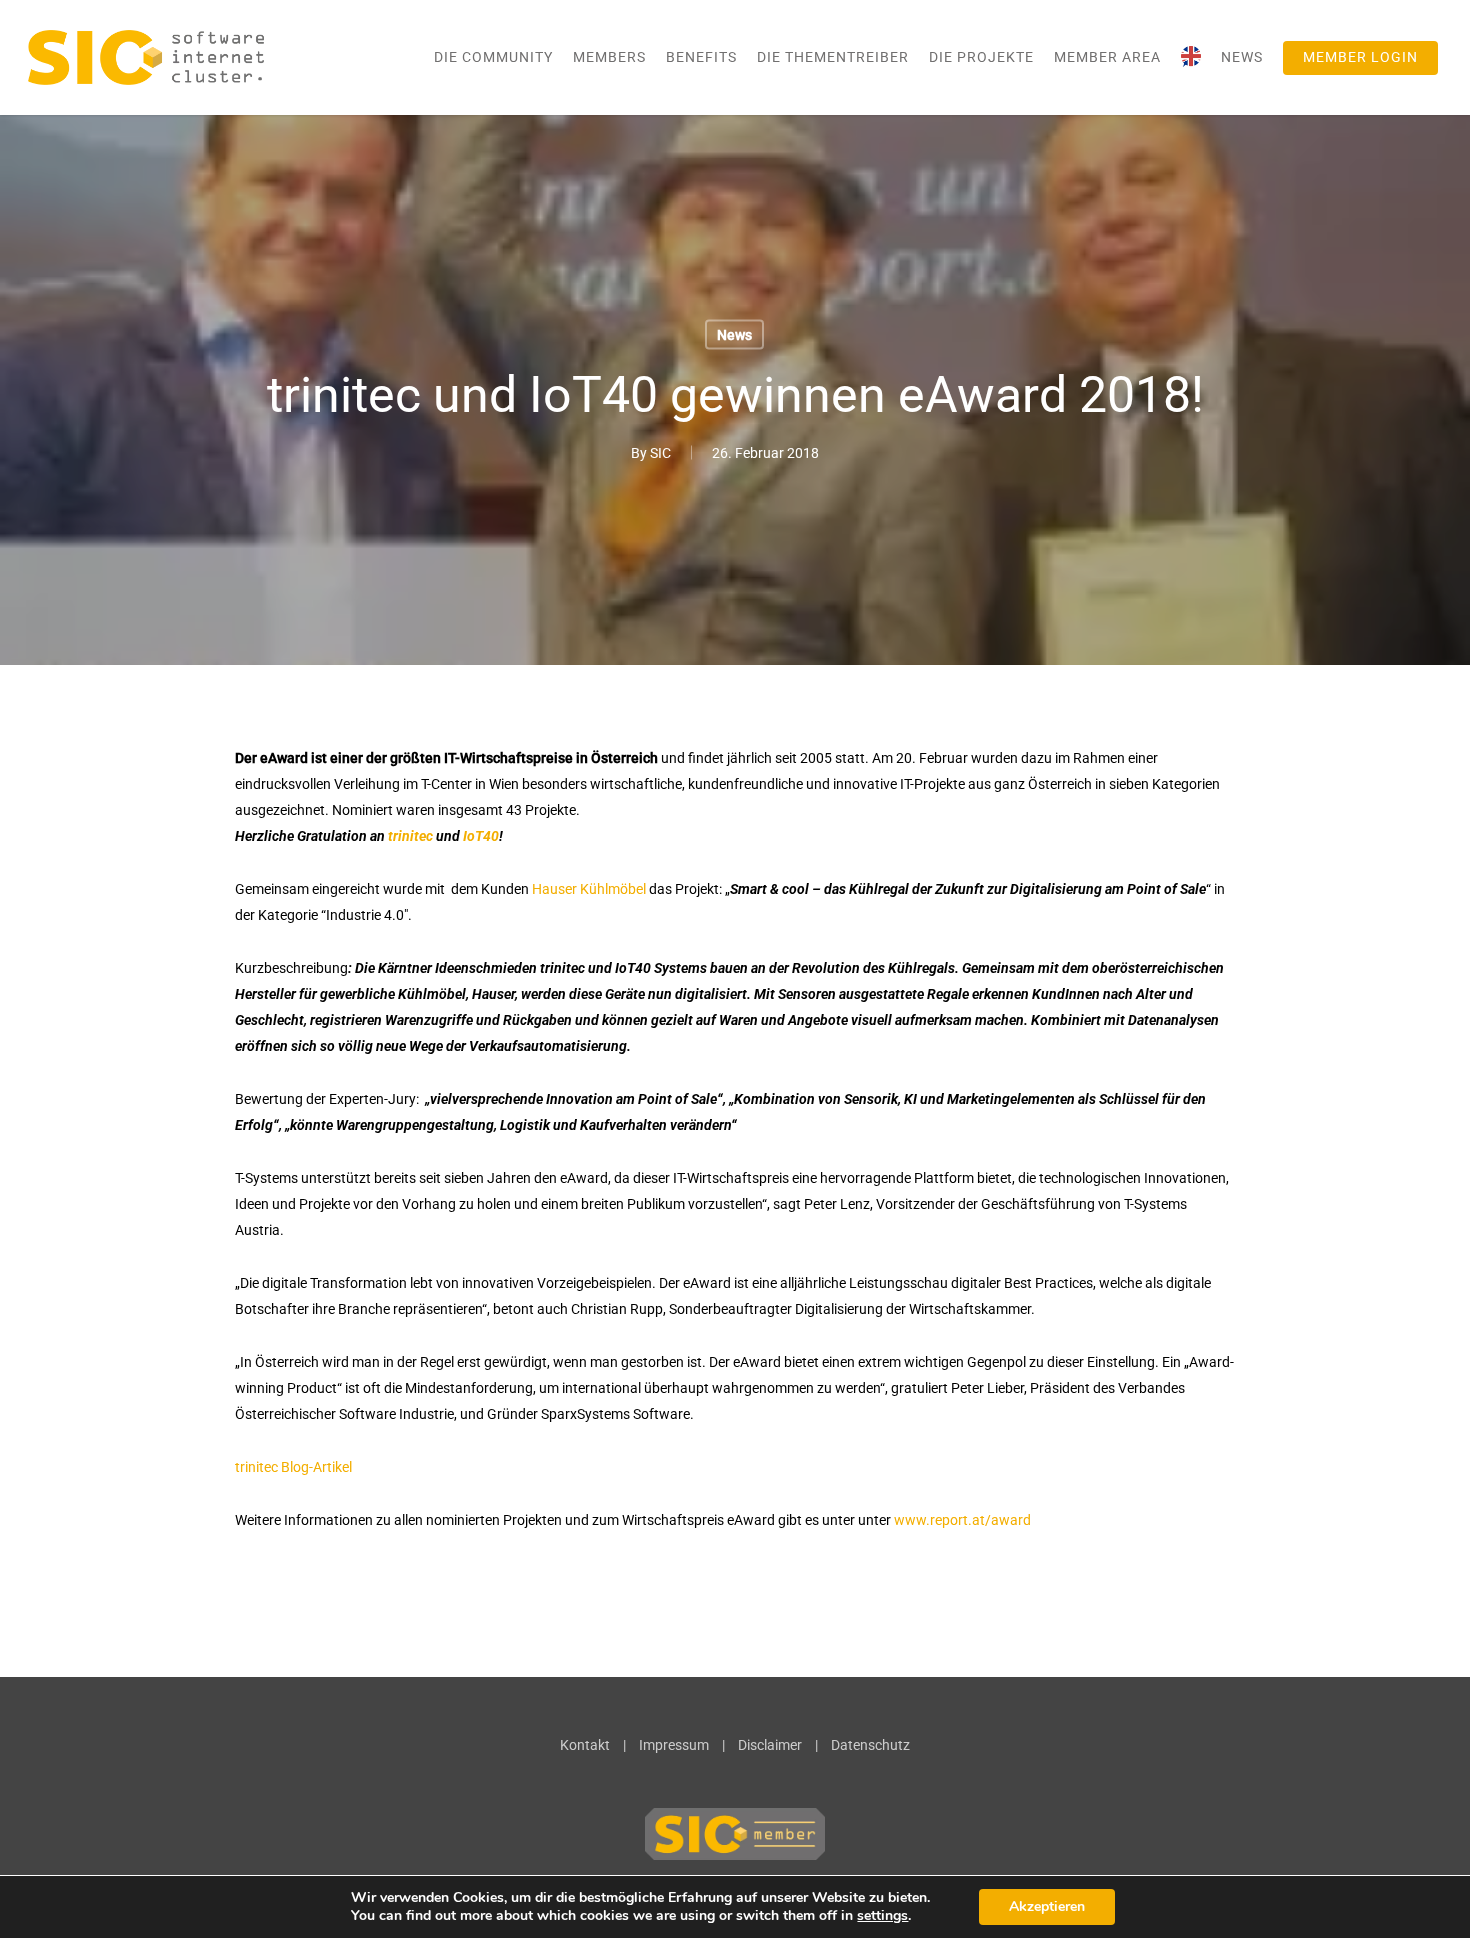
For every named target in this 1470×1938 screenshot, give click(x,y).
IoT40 (481, 836)
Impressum (674, 1745)
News (734, 335)
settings (882, 1916)
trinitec (410, 836)
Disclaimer (770, 1745)
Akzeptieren (1047, 1906)
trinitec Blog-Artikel (295, 1467)
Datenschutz (870, 1745)
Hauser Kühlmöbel (589, 889)
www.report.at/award (962, 1520)
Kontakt (585, 1745)
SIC (660, 453)
